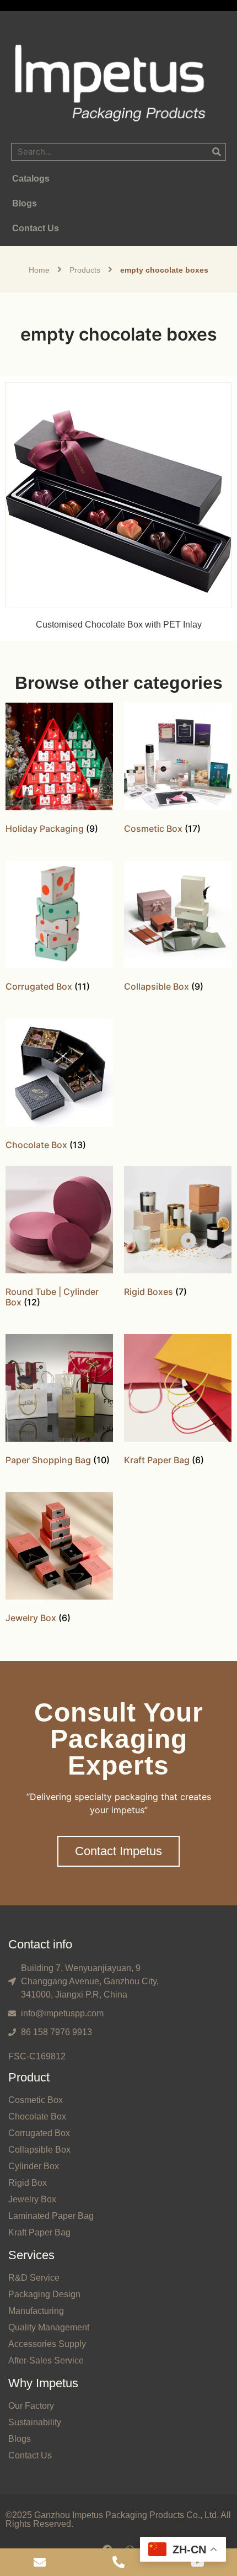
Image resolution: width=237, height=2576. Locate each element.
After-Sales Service (46, 2360)
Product (29, 2077)
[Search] (217, 152)
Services (31, 2255)
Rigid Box (28, 2183)
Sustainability (35, 2422)
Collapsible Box (39, 2150)
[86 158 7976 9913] (118, 2562)
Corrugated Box (39, 2133)
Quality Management (49, 2327)
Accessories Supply (47, 2344)
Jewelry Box (32, 2199)
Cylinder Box (34, 2166)
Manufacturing (36, 2311)
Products (85, 270)
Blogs (20, 2439)
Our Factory (31, 2406)
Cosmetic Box (36, 2100)
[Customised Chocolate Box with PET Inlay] (118, 494)
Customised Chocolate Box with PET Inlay (119, 625)
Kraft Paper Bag (39, 2232)
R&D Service (34, 2278)
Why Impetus (43, 2383)
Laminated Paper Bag (51, 2216)
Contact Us (30, 2455)
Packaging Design (44, 2294)
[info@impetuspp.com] (39, 2562)
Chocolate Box (37, 2116)
